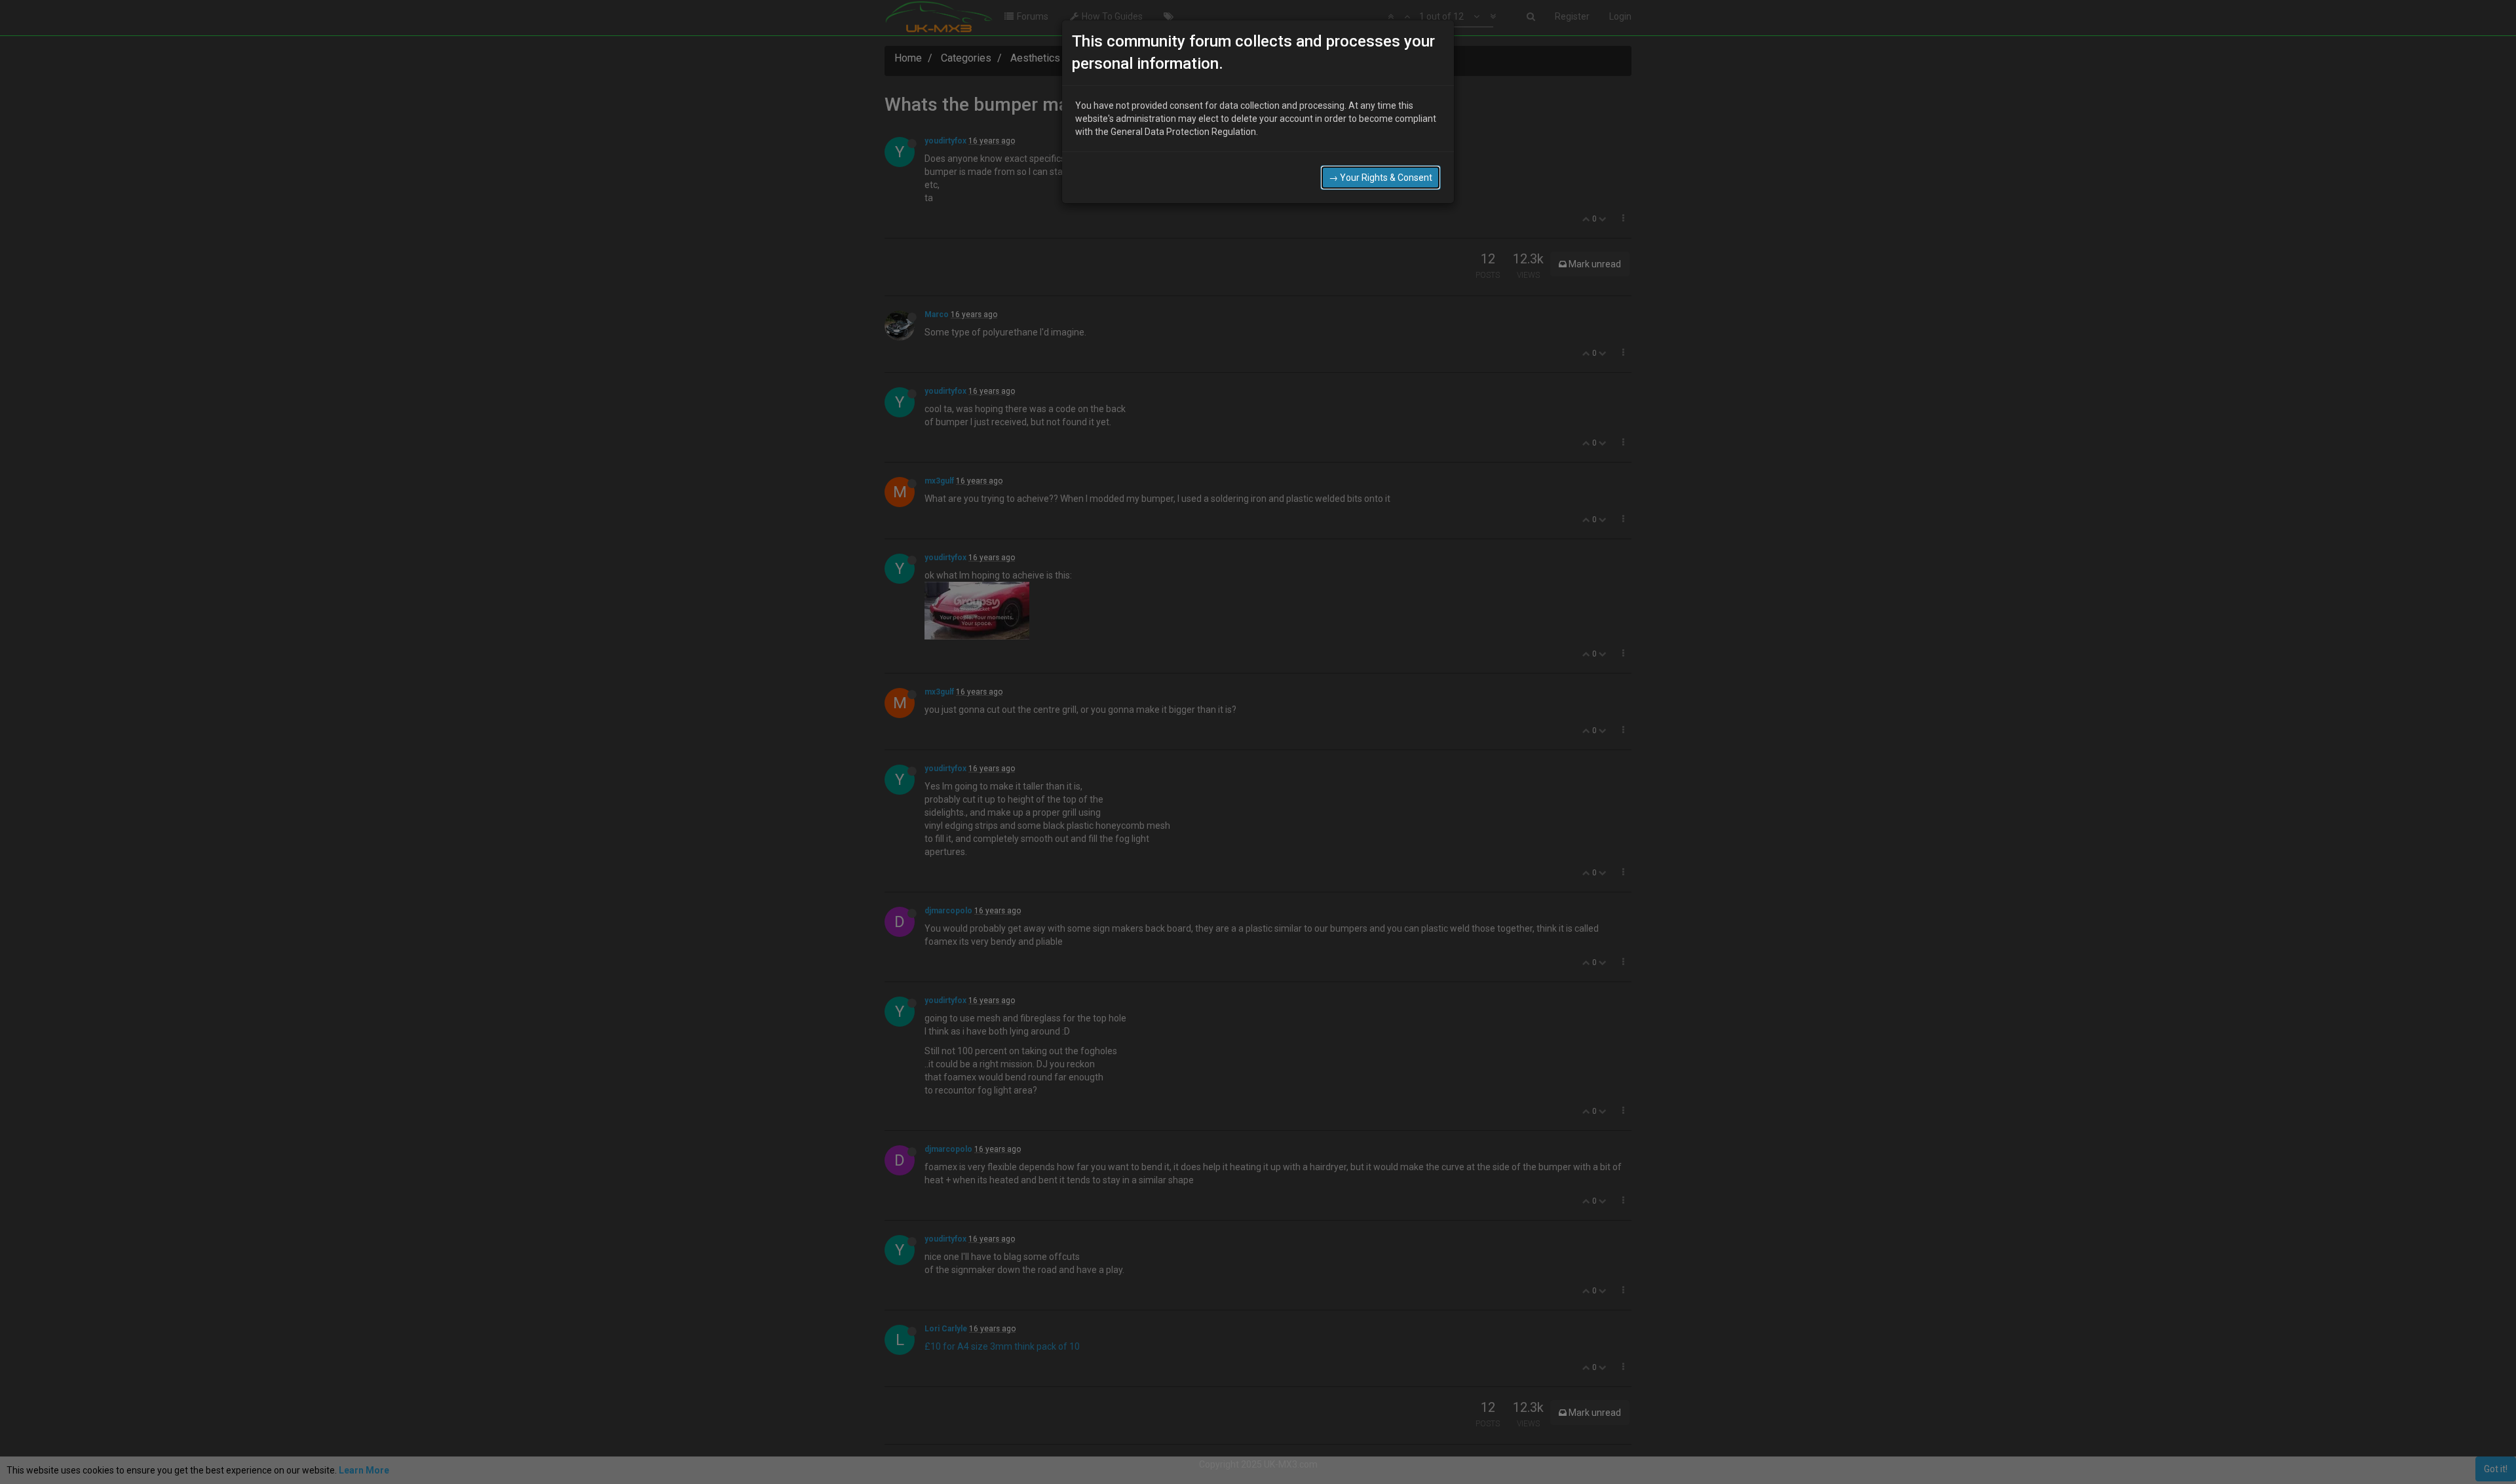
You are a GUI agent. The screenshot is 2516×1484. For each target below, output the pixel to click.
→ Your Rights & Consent (1381, 178)
